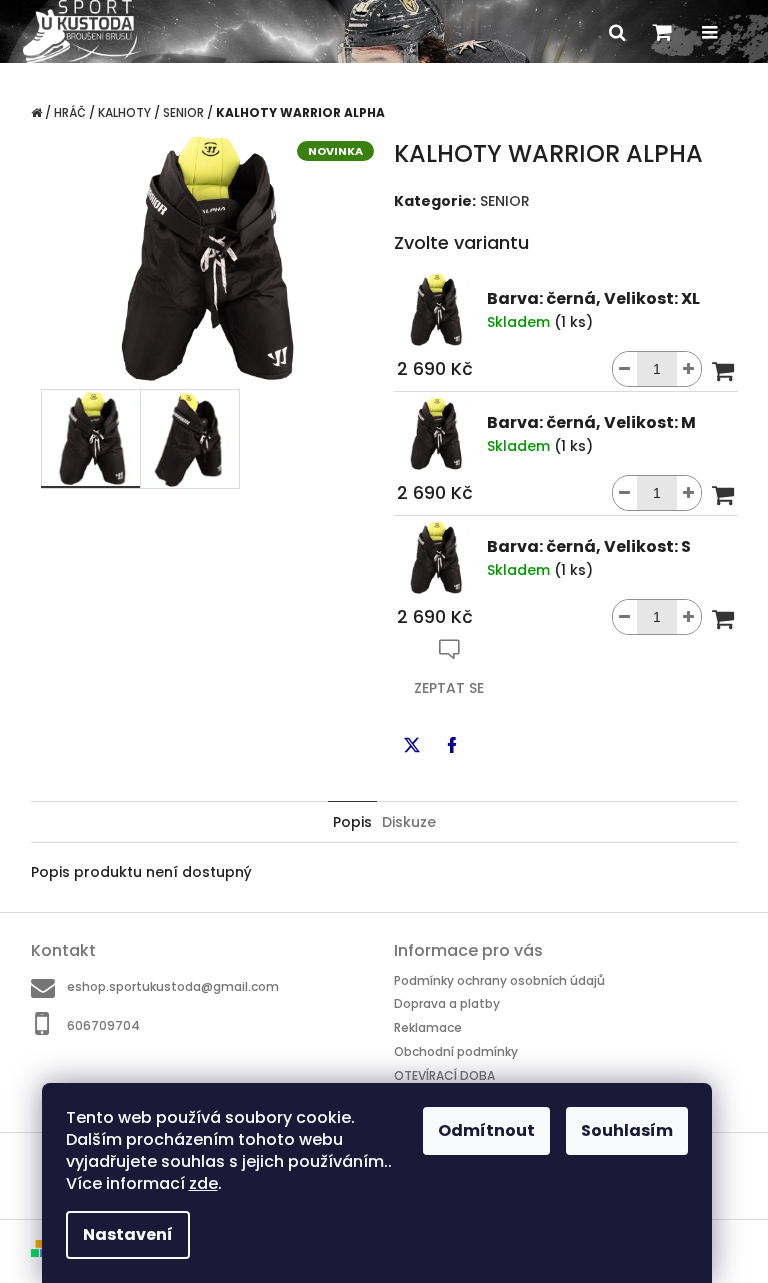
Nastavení (128, 1234)
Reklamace (428, 1027)
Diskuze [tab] (409, 822)
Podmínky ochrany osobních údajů (499, 980)
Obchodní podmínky (456, 1051)
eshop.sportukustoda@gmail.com (173, 986)
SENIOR (505, 201)
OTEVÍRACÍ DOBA (444, 1075)
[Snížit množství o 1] (625, 369)
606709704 (103, 1025)
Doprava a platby (447, 1003)
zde (203, 1183)
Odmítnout (486, 1130)
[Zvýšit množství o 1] (689, 369)
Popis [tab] (352, 822)
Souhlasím (627, 1130)
